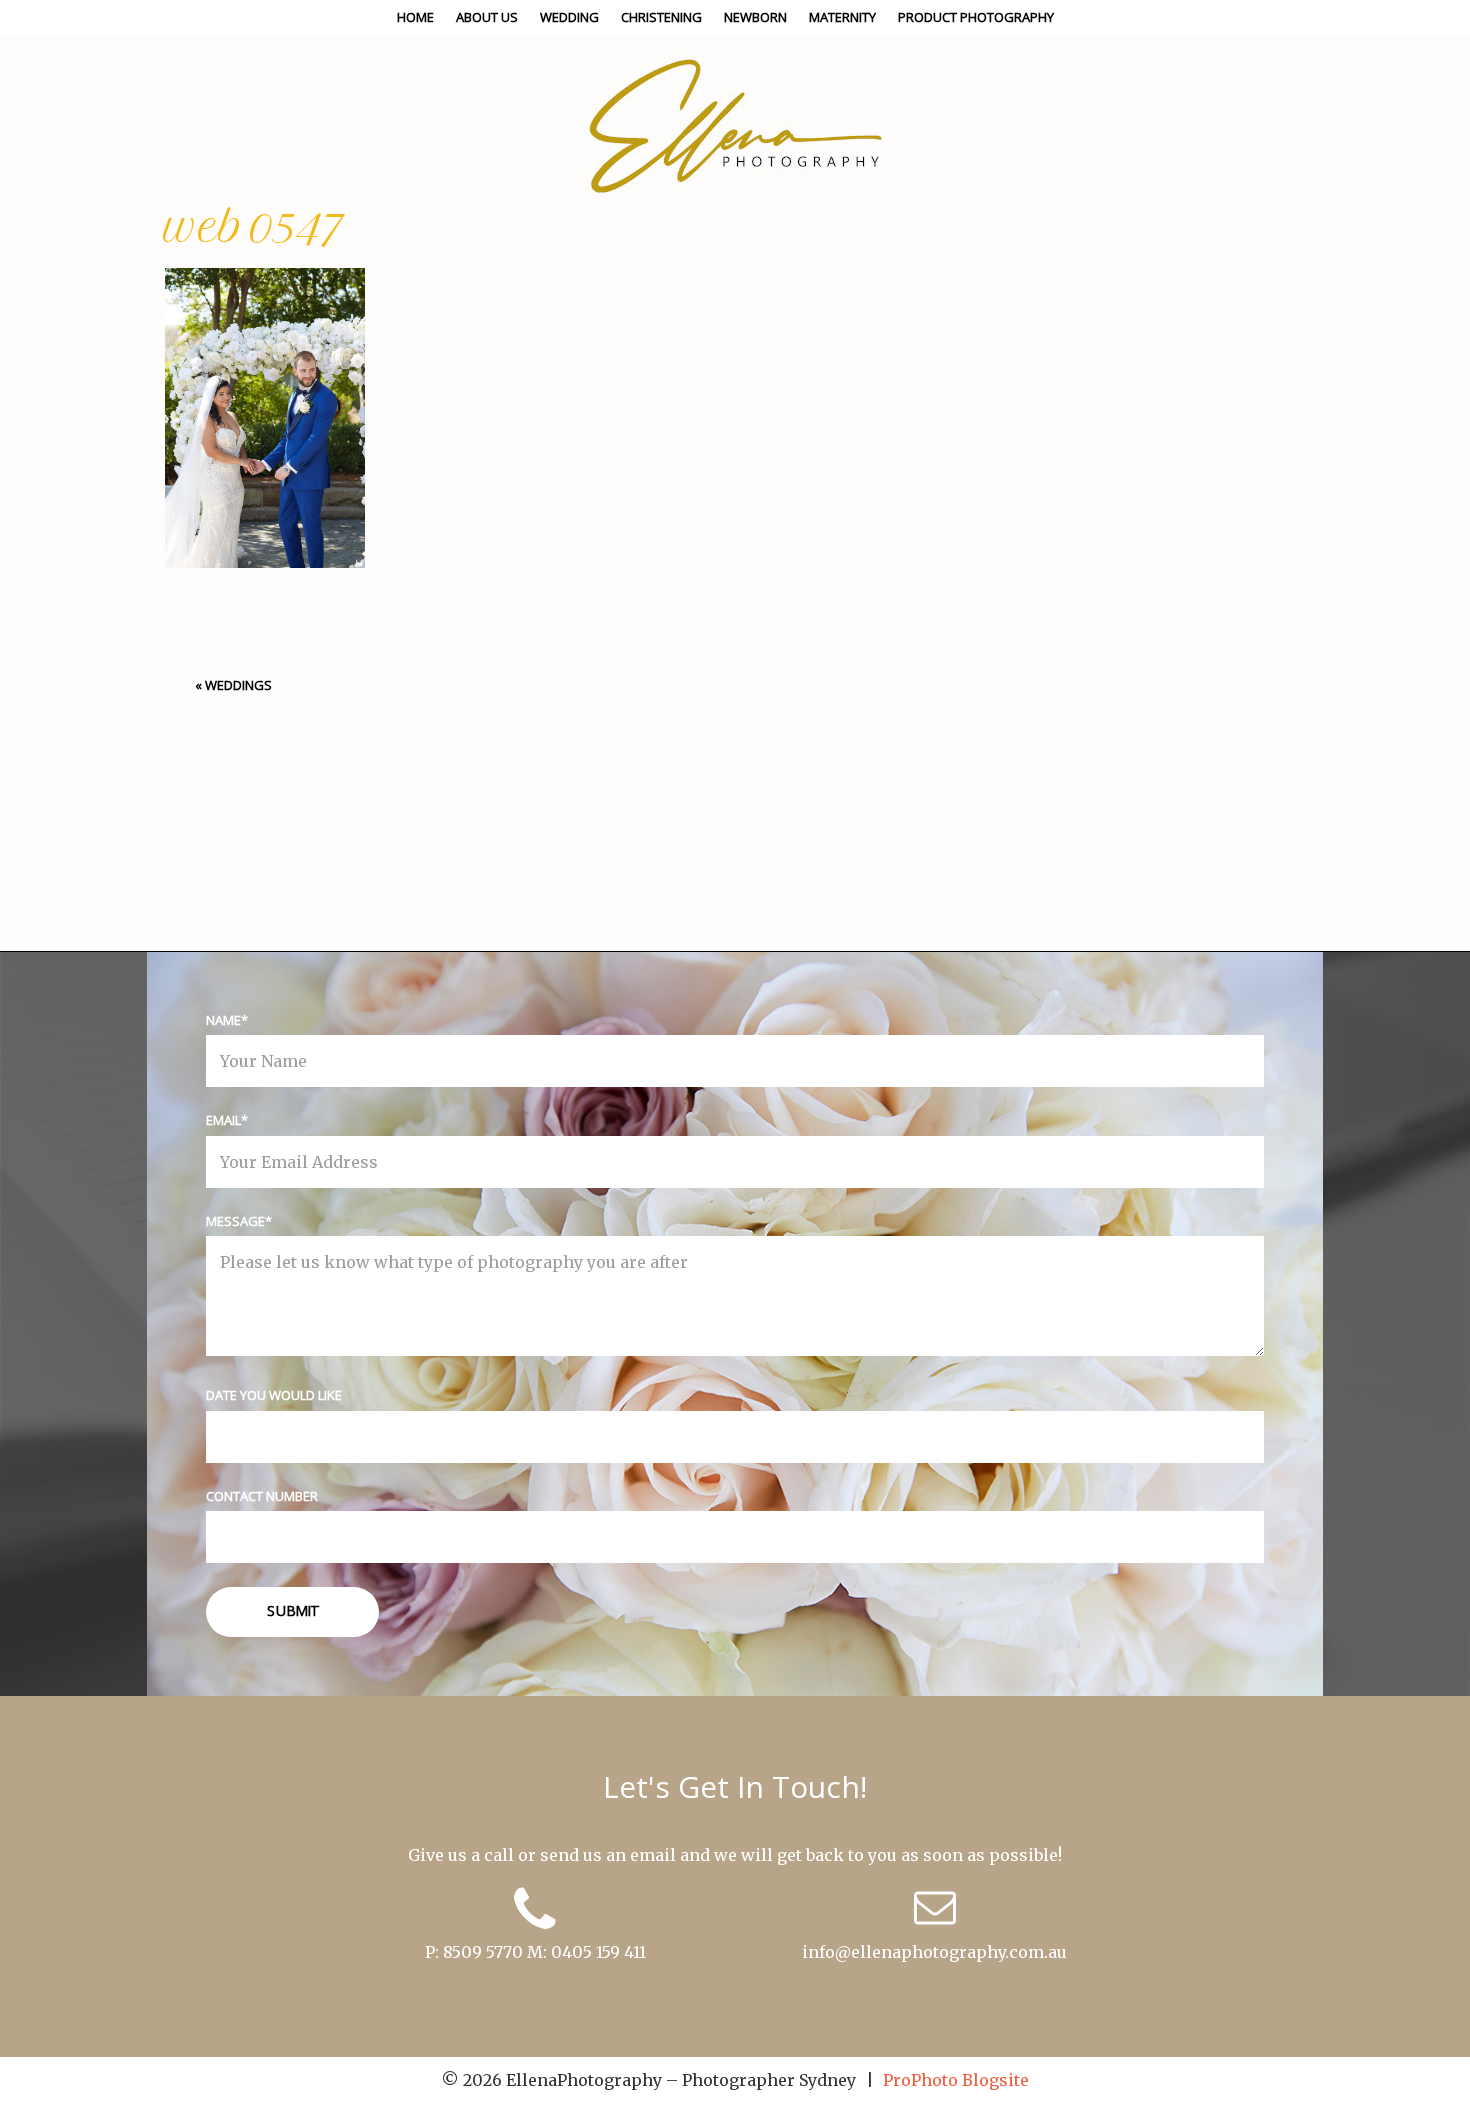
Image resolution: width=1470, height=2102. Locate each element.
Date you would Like (274, 1395)
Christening (661, 17)
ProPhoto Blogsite (956, 2080)
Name (223, 1020)
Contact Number (262, 1496)
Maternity (842, 17)
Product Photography (976, 17)
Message (235, 1221)
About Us (487, 17)
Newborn (755, 17)
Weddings (238, 685)
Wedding (569, 17)
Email (223, 1120)
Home (415, 17)
